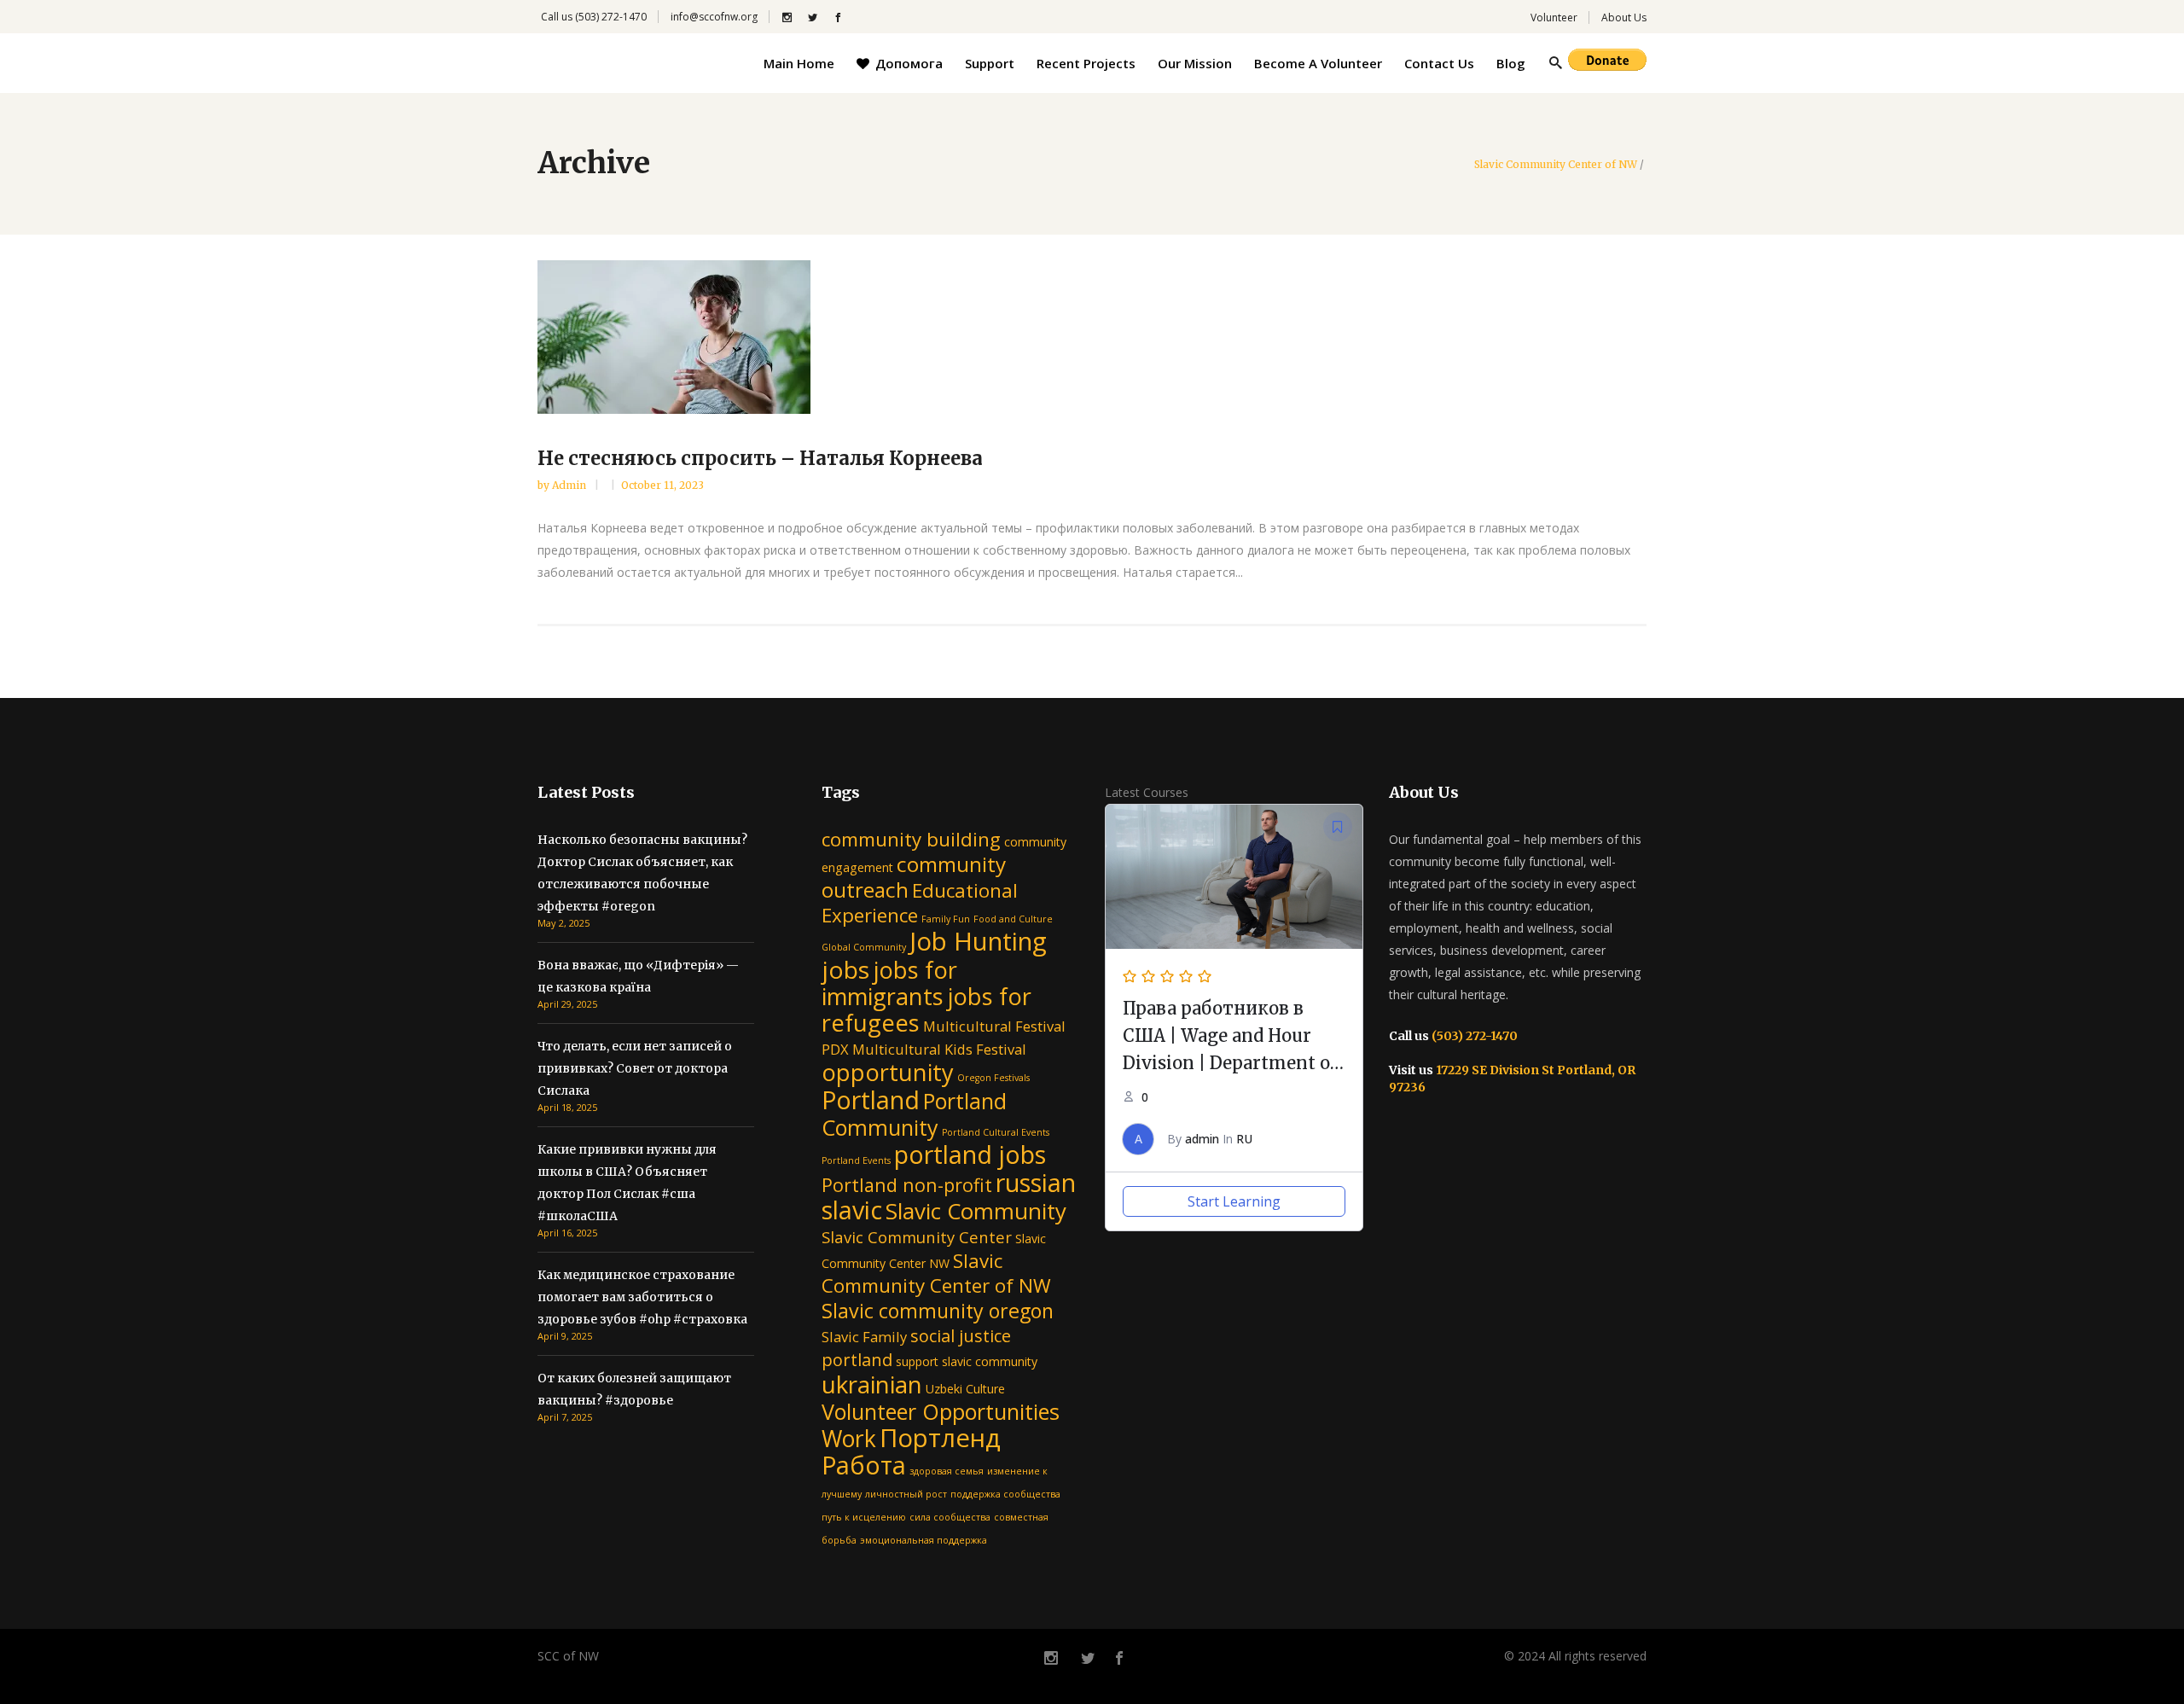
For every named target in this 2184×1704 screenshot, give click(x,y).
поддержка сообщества (1005, 1494)
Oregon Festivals (993, 1078)
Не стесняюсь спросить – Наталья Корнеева (760, 458)
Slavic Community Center (917, 1237)
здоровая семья (947, 1471)
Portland (871, 1099)
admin (570, 485)
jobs (845, 969)
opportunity (888, 1072)
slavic (852, 1210)
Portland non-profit (907, 1185)
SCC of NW (568, 1656)
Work (849, 1439)
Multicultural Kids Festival (939, 1049)
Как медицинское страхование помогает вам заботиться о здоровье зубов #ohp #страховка (642, 1297)
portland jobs (970, 1154)
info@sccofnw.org (714, 17)
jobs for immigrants (889, 983)
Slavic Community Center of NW (1556, 165)
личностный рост (906, 1494)
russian (1036, 1182)
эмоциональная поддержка (924, 1540)
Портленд (940, 1438)
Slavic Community (976, 1211)
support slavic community (967, 1361)
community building (911, 839)
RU (1244, 1139)
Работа (864, 1465)
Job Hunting (978, 941)
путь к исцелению (864, 1517)
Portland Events (856, 1160)
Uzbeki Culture (965, 1389)
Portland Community (914, 1114)
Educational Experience (920, 903)
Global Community (864, 947)
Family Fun (946, 919)
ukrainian (872, 1384)
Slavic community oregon (938, 1311)
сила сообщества (950, 1517)
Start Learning (1234, 1201)
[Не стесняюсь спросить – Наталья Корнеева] (1092, 337)
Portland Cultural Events (996, 1132)
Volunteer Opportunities (941, 1411)
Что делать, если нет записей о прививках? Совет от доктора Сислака (635, 1068)
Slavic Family (864, 1337)
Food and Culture (1013, 919)
